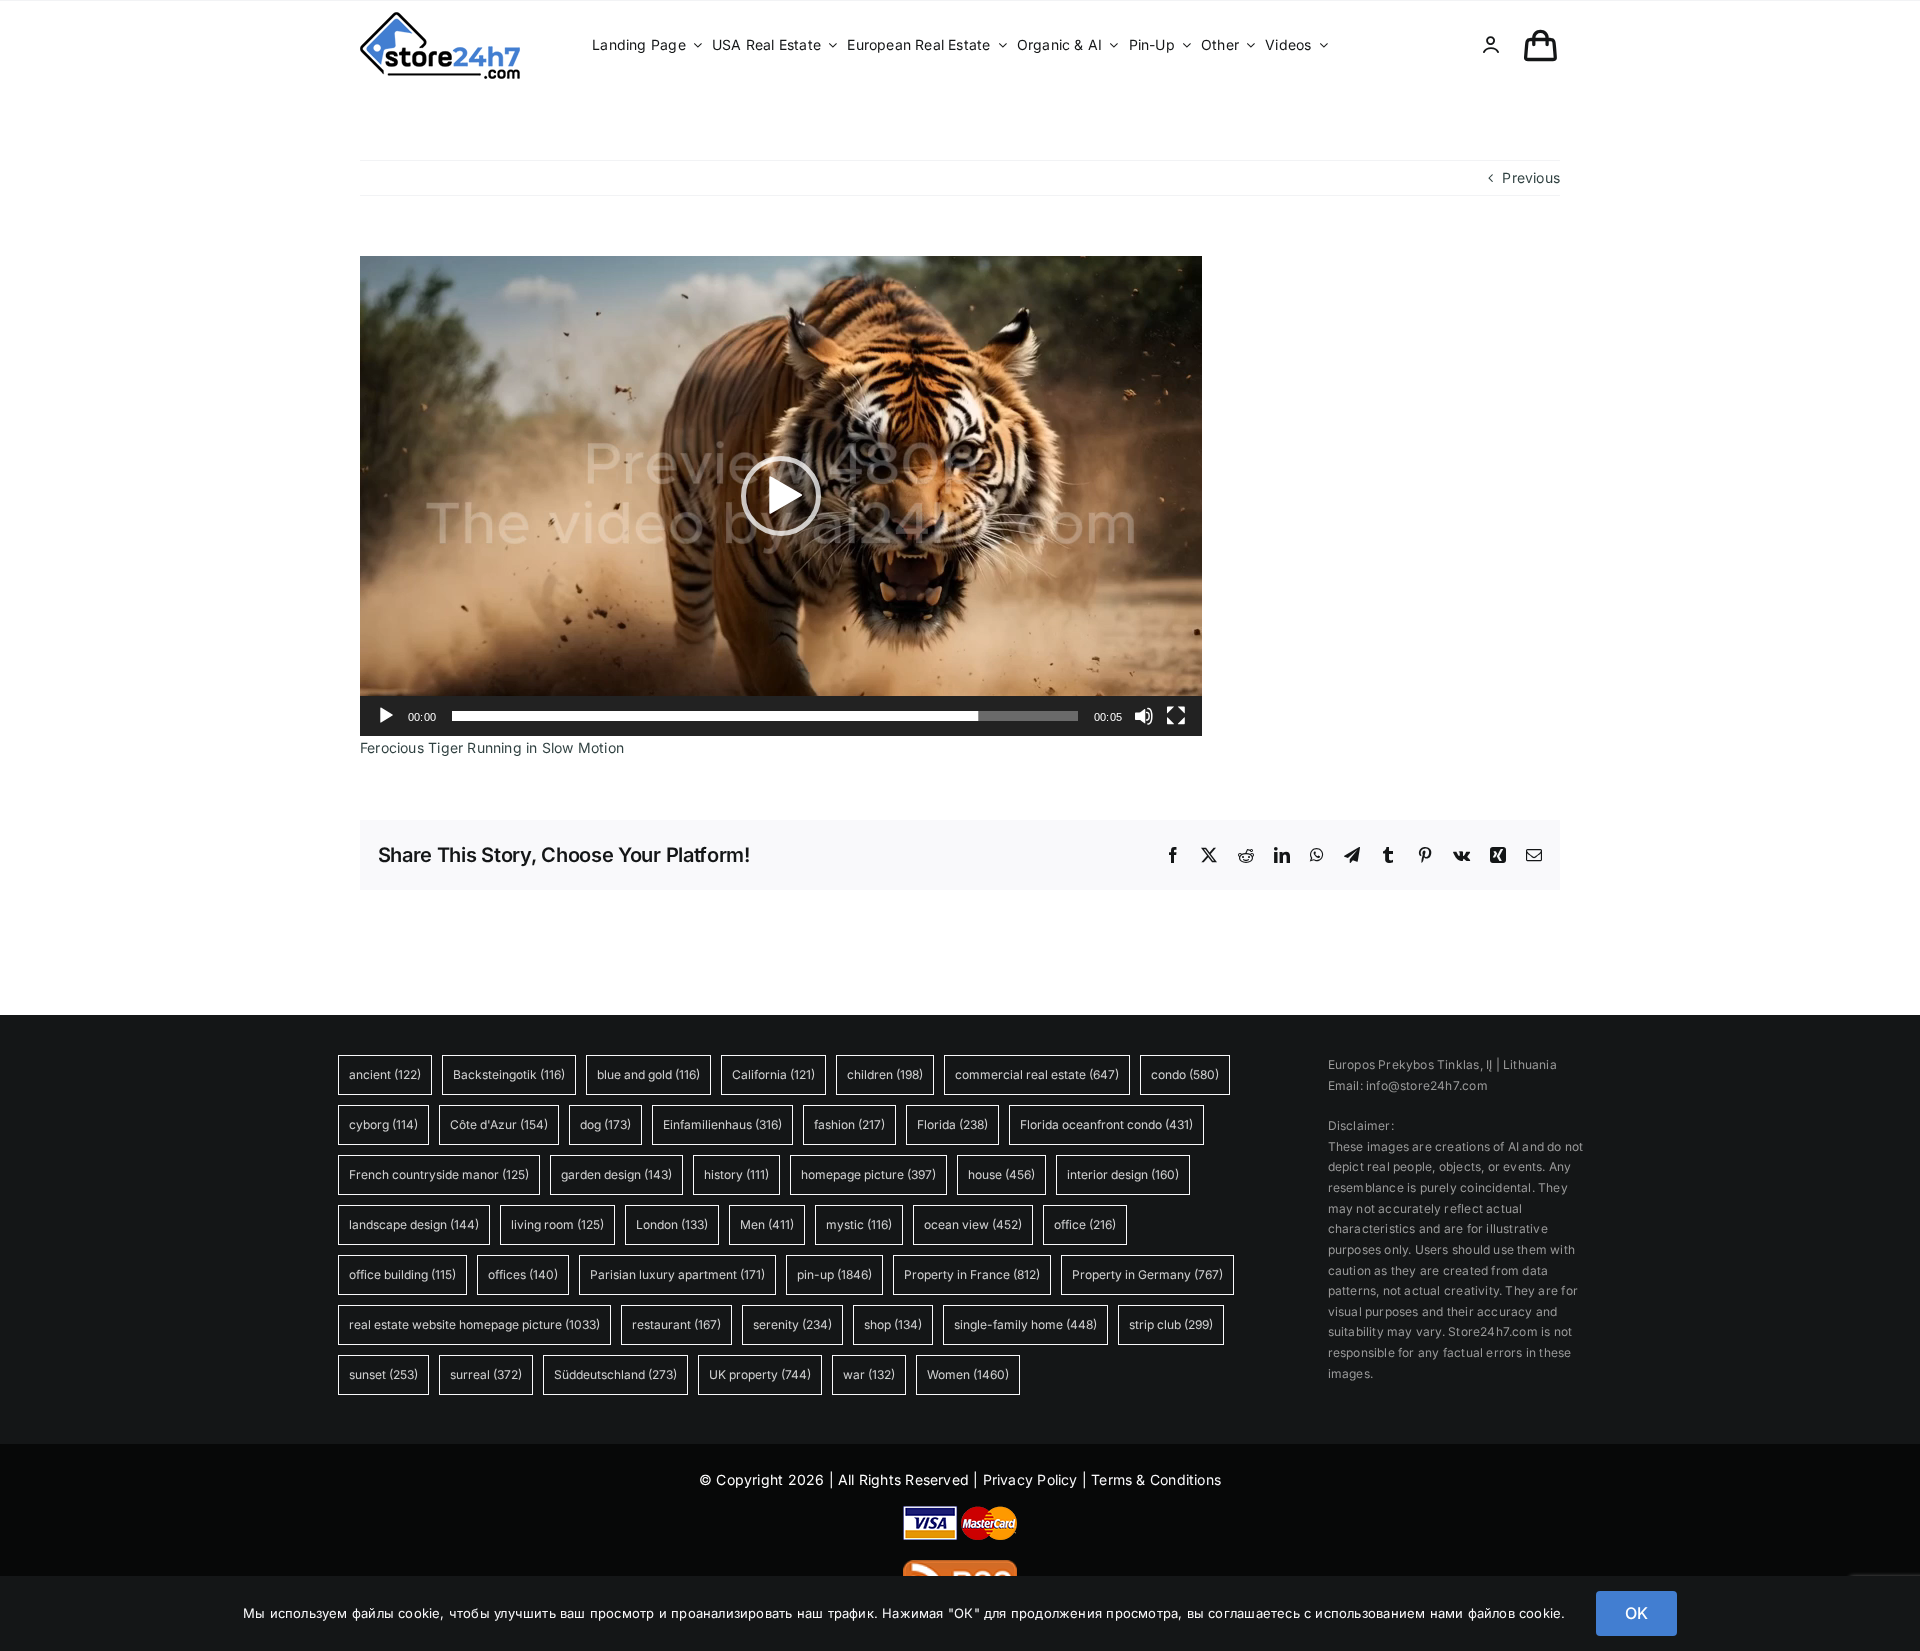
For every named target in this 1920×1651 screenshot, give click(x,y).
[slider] (765, 716)
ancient (385, 1074)
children (885, 1074)
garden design (616, 1174)
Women (968, 1374)
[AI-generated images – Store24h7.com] (440, 18)
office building (402, 1274)
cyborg (383, 1124)
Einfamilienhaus (722, 1124)
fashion (849, 1124)
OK (1636, 1613)
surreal (486, 1374)
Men (767, 1224)
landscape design (414, 1224)
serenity (792, 1324)
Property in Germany (1147, 1274)
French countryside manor (439, 1174)
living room (557, 1224)
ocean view (973, 1224)
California (773, 1074)
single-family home (1025, 1324)
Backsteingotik (509, 1074)
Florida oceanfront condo (1106, 1124)
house (1001, 1174)
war (869, 1374)
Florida (952, 1124)
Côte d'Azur (499, 1124)
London (672, 1224)
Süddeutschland (615, 1374)
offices (523, 1274)
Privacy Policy (1030, 1479)
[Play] (386, 716)
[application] (781, 496)
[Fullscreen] (1176, 716)
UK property (760, 1374)
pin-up (834, 1274)
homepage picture (868, 1174)
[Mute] (1144, 716)
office (1085, 1224)
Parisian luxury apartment (677, 1274)
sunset (383, 1374)
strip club (1171, 1324)
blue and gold (648, 1074)
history (736, 1174)
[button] (781, 496)
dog (605, 1124)
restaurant (676, 1324)
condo (1185, 1074)
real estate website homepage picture (474, 1324)
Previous (1531, 177)
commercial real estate (1037, 1074)
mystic (859, 1224)
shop (893, 1324)
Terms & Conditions (1156, 1479)
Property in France (972, 1274)
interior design (1123, 1174)
